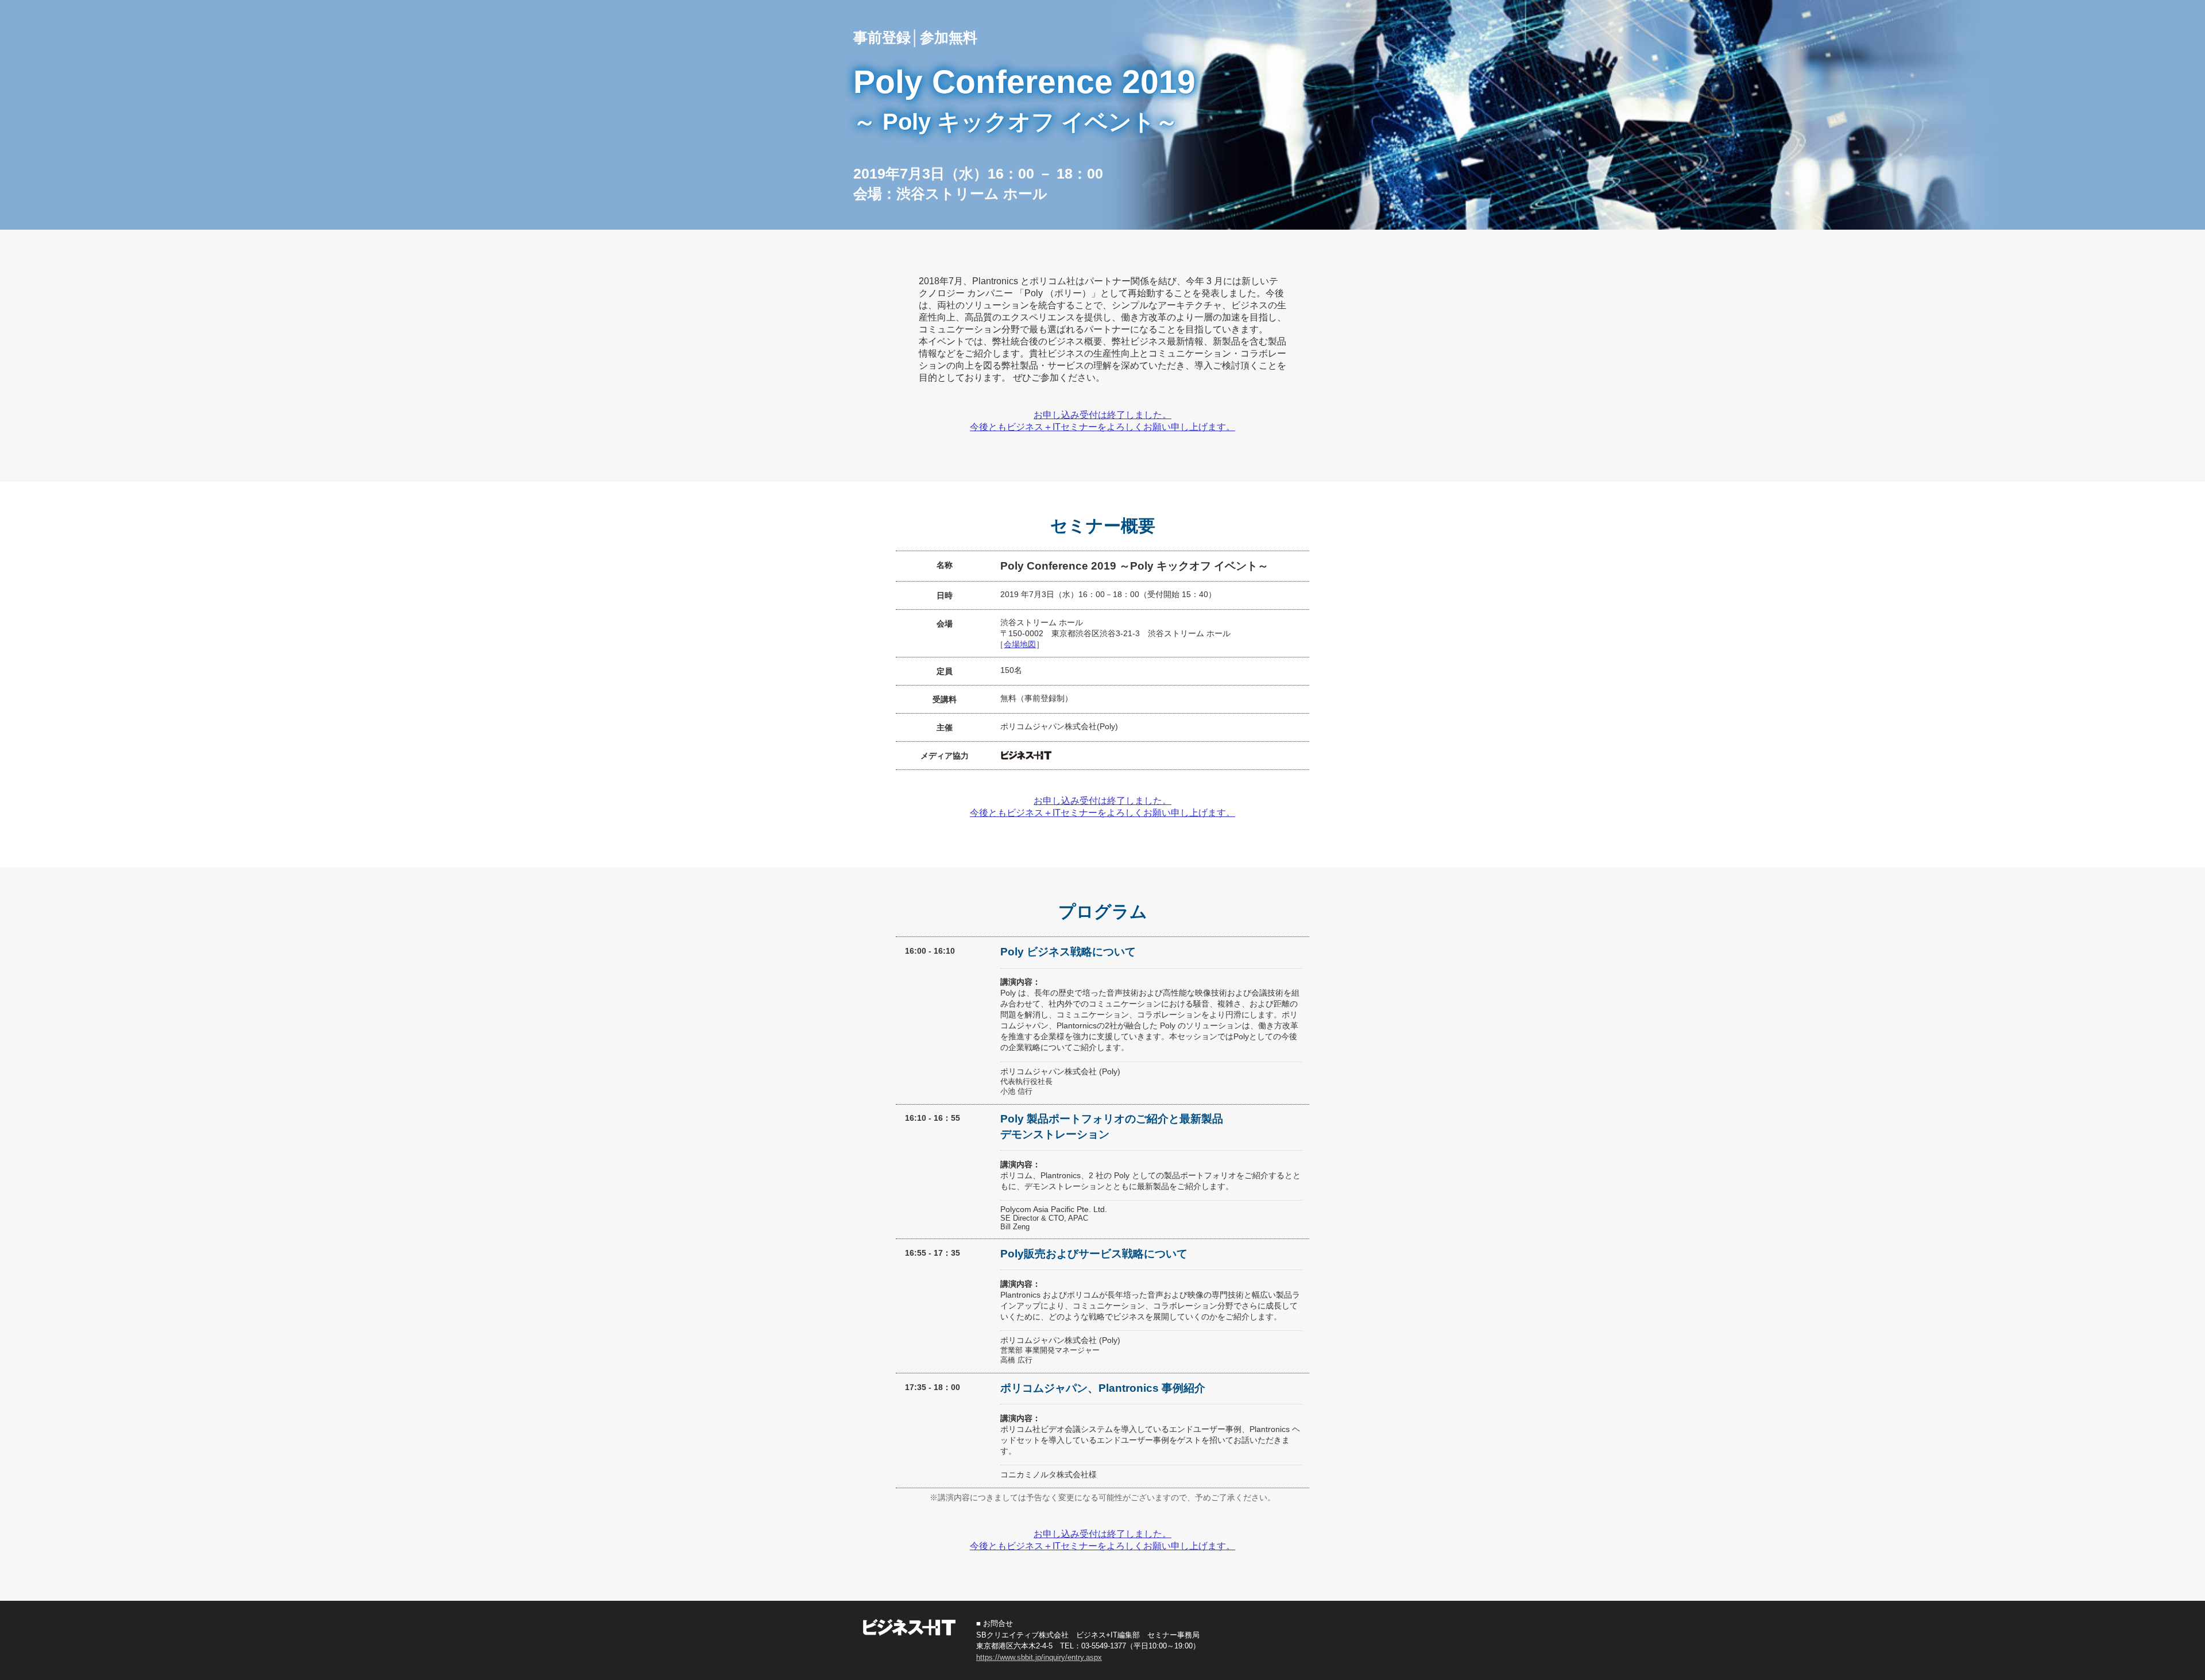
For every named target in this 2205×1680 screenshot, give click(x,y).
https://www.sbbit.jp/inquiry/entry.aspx (1039, 1657)
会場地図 (1020, 644)
